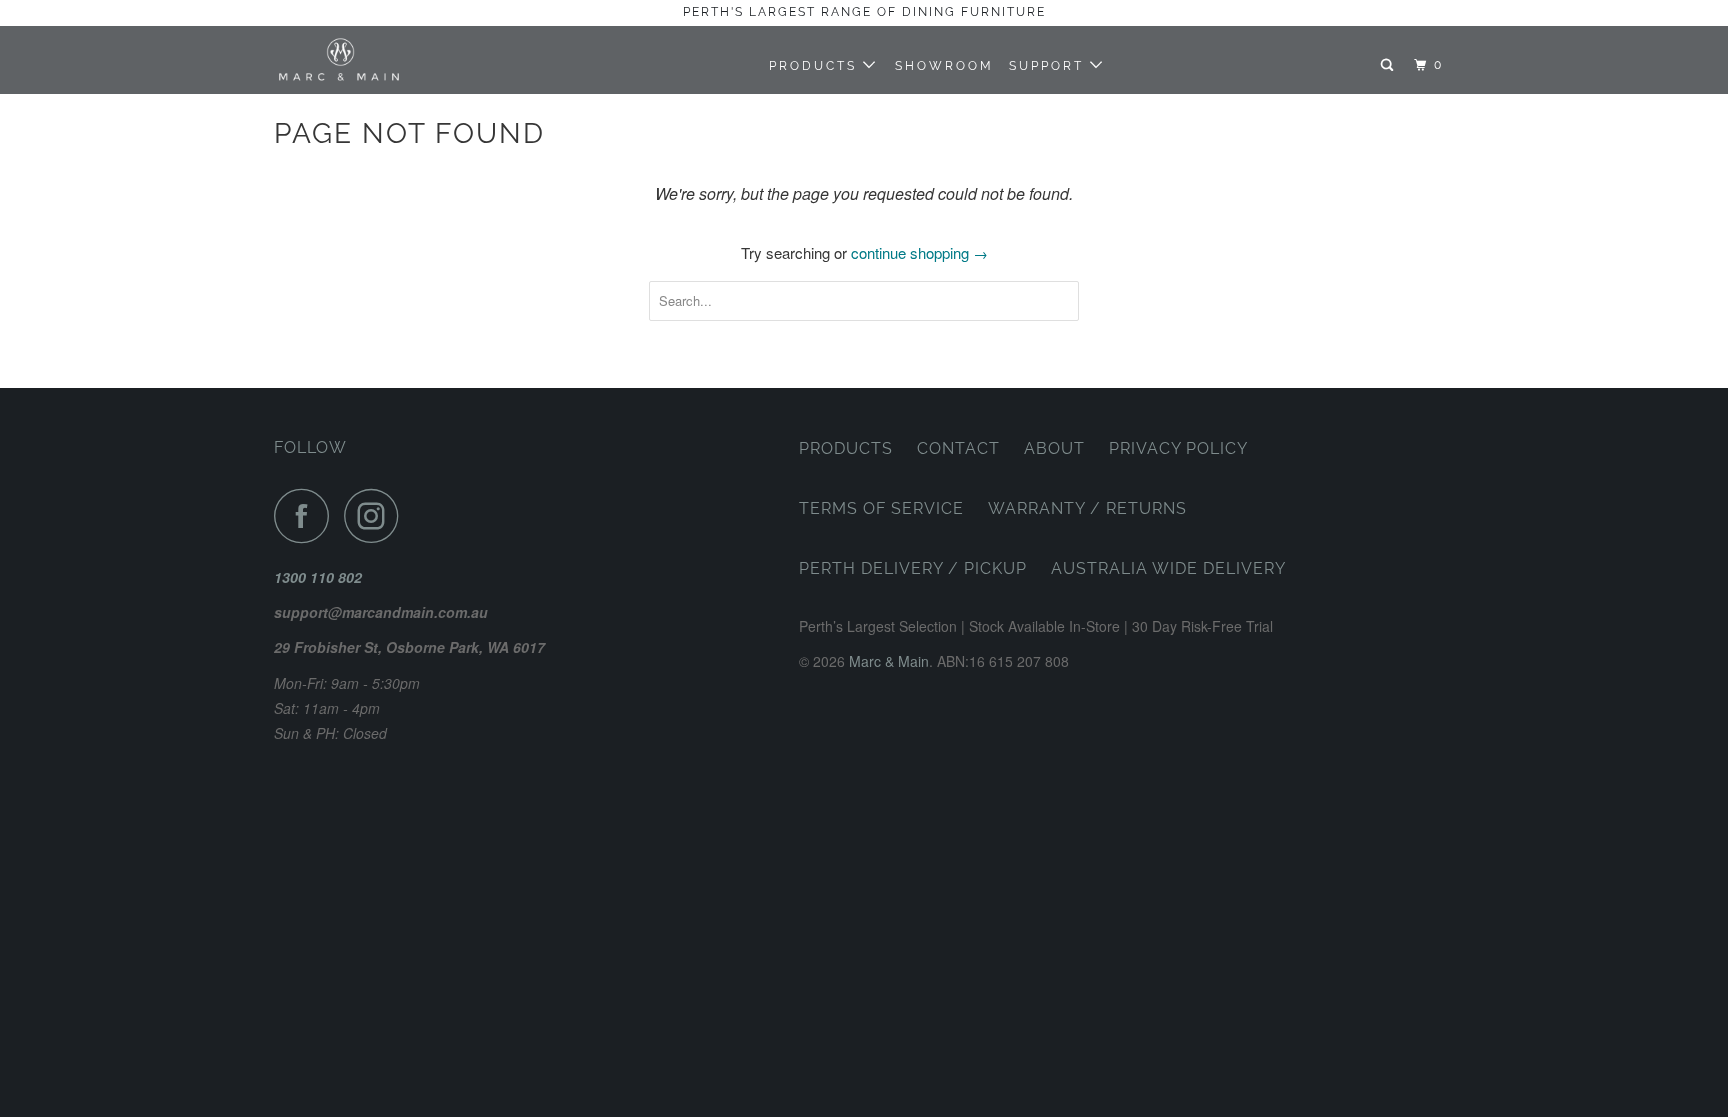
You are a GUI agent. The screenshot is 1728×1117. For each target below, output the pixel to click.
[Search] (1389, 65)
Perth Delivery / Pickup (913, 568)
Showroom (944, 66)
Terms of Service (881, 508)
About (1054, 448)
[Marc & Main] (376, 59)
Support (1049, 66)
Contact (958, 448)
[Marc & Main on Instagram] (377, 515)
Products (816, 66)
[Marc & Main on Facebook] (307, 515)
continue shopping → (919, 252)
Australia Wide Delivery (1168, 568)
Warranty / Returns (1087, 508)
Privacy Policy (1178, 448)
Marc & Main (889, 661)
